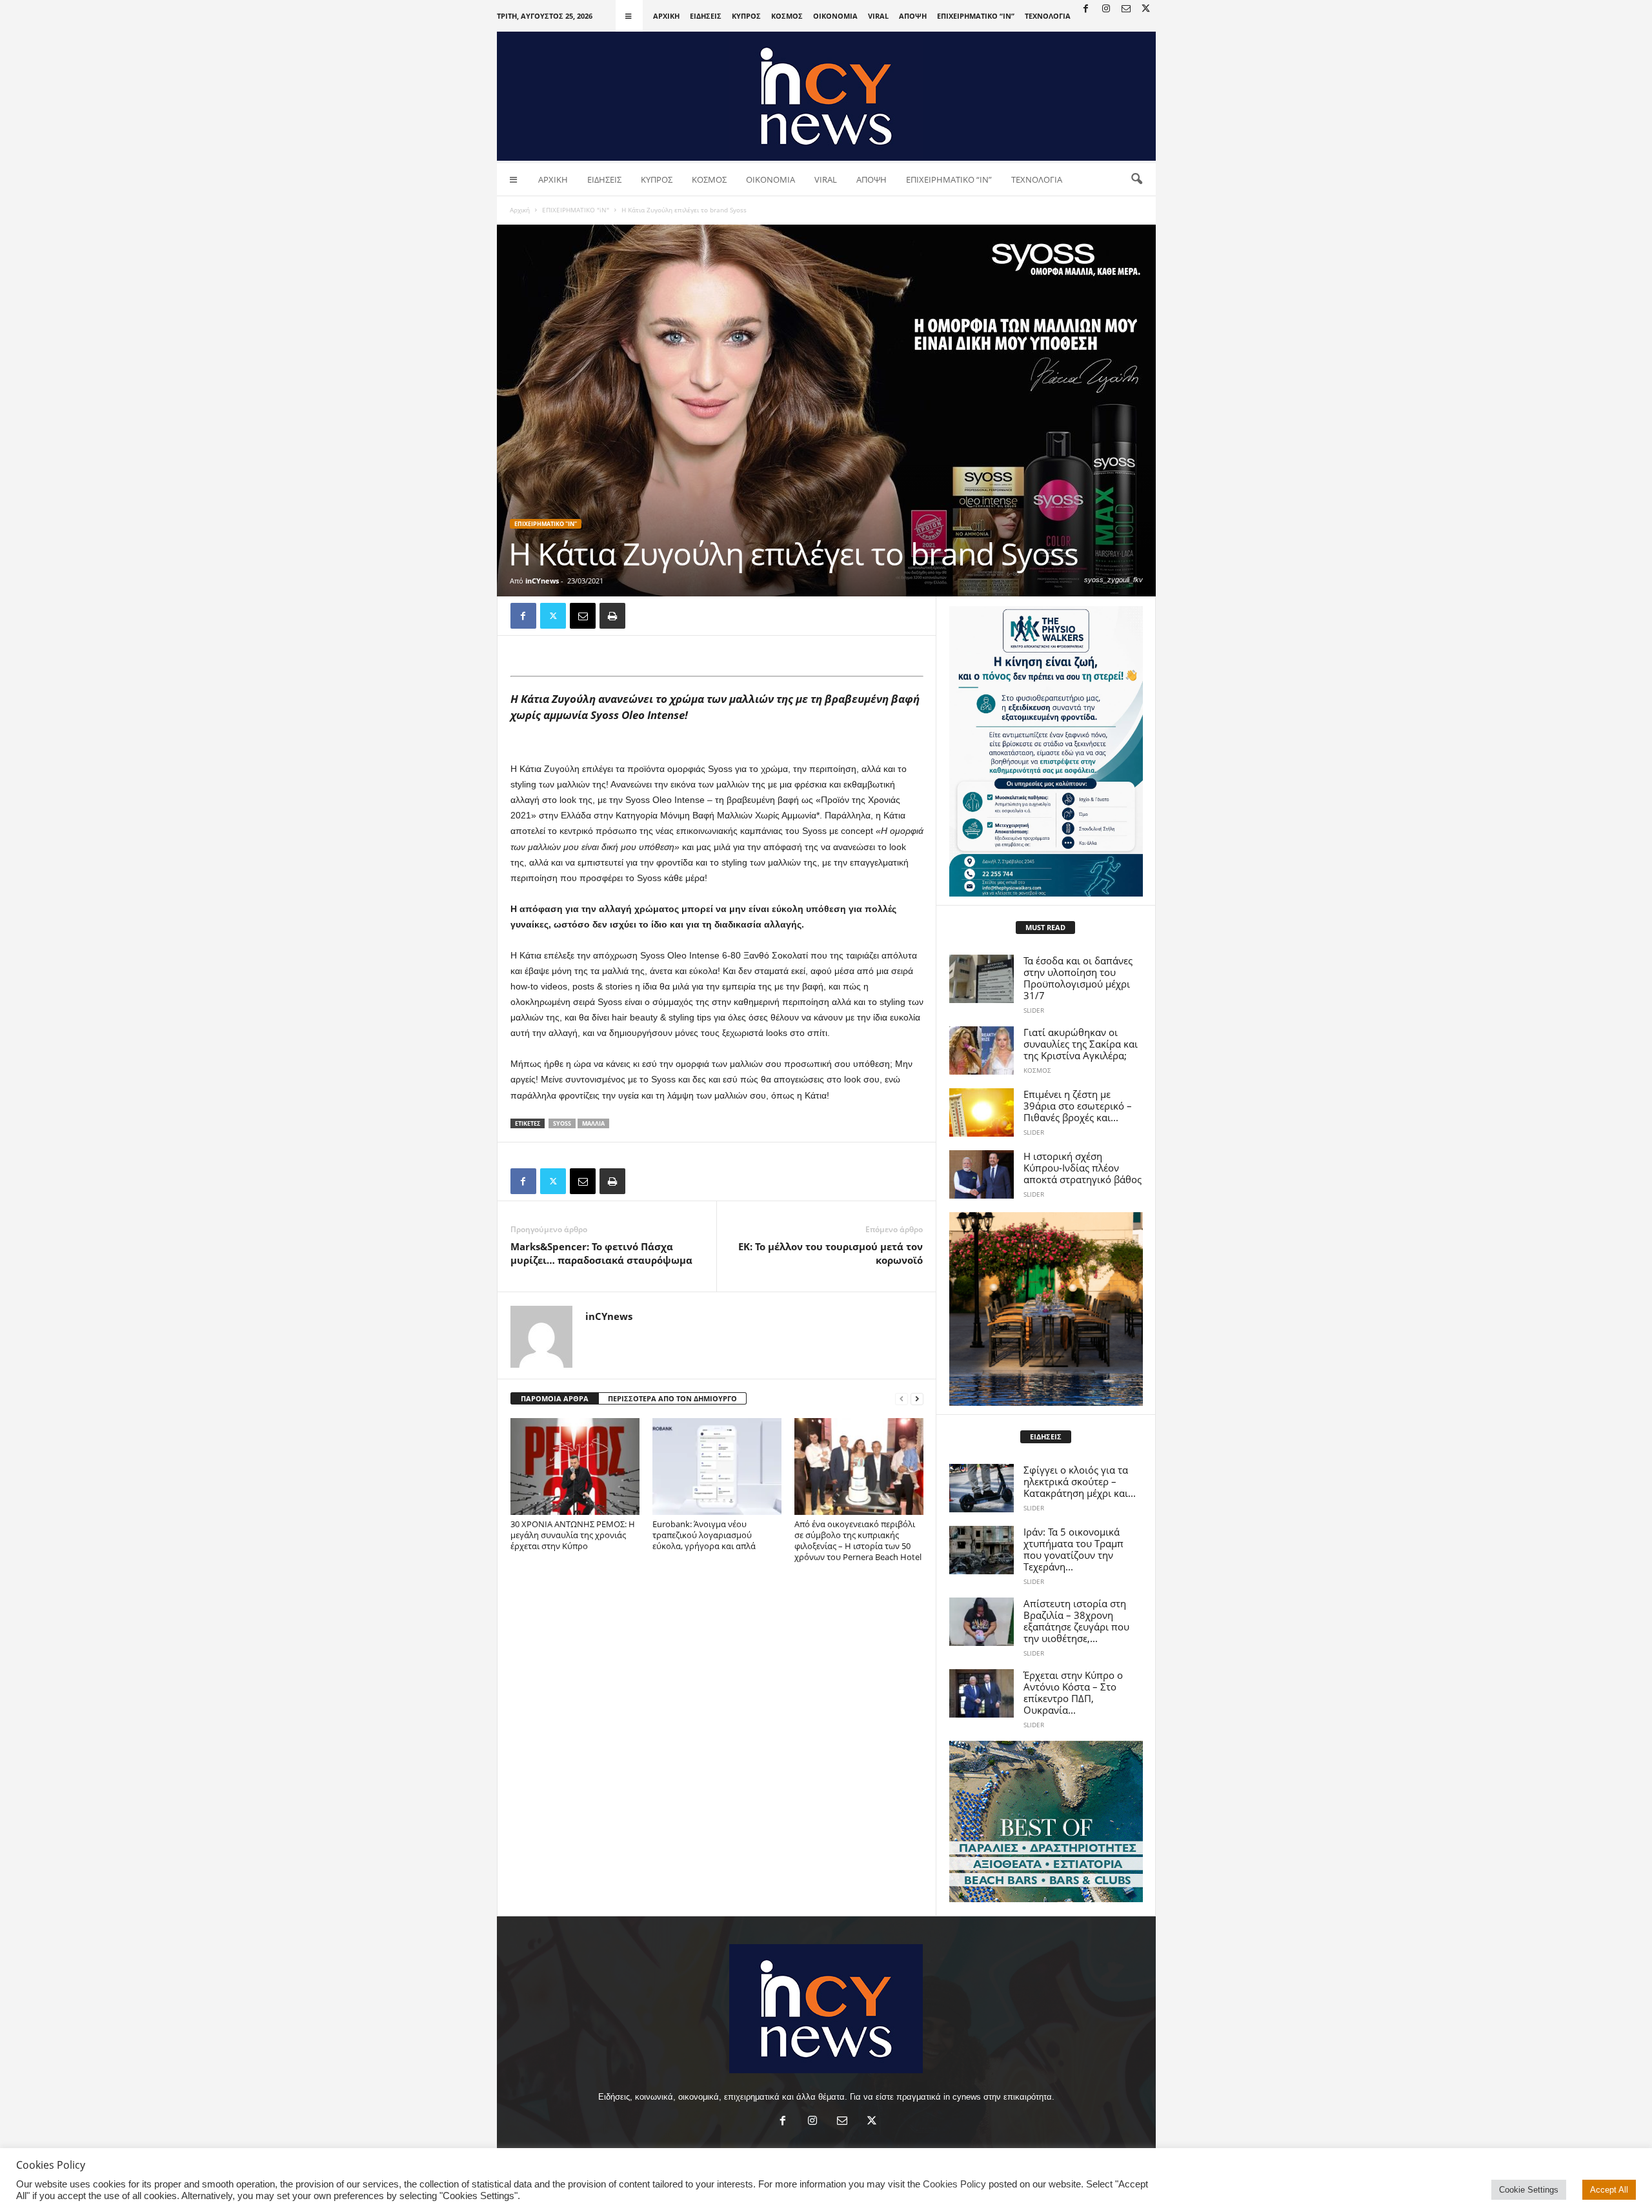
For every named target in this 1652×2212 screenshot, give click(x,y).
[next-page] (917, 1399)
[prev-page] (902, 1399)
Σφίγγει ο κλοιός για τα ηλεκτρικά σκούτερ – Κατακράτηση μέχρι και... (1080, 1481)
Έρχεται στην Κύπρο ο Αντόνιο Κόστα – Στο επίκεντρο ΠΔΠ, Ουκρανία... (1073, 1692)
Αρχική (520, 210)
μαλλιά (593, 1123)
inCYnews (542, 581)
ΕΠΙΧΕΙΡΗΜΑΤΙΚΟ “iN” (976, 16)
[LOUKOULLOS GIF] (1046, 1309)
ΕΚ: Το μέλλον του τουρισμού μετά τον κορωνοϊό (831, 1253)
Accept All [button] (1609, 2190)
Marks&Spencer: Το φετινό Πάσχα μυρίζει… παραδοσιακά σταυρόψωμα (601, 1253)
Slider (1034, 1010)
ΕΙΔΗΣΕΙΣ (706, 16)
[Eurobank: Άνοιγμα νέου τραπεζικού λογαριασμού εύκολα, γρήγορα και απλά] (717, 1466)
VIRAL (878, 16)
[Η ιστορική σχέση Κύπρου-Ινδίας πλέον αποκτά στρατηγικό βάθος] (982, 1174)
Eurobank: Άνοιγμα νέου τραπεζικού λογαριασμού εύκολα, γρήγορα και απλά (704, 1535)
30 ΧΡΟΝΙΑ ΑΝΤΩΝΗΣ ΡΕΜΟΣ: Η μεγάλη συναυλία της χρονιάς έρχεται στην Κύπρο (573, 1535)
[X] (1146, 9)
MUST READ (1045, 927)
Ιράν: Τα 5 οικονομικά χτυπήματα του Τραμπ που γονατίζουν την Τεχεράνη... (1073, 1549)
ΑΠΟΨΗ (913, 16)
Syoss (562, 1123)
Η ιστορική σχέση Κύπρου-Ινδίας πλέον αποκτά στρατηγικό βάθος (1083, 1168)
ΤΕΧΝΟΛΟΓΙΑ (1048, 16)
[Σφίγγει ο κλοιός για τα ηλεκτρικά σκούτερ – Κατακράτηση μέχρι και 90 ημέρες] (982, 1488)
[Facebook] (1086, 9)
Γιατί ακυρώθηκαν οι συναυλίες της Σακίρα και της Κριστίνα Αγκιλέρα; (1081, 1044)
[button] (1136, 179)
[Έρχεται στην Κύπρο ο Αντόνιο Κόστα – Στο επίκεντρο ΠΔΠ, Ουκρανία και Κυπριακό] (982, 1693)
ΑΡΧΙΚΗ (666, 16)
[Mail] (1126, 9)
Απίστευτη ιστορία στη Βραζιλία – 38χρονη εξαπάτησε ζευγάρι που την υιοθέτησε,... (1076, 1621)
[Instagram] (1106, 9)
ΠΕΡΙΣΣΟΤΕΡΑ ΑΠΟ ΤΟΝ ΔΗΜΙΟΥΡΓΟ (672, 1398)
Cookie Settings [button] (1529, 2190)
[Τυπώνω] (612, 616)
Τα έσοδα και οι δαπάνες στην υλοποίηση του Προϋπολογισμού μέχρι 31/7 (1078, 978)
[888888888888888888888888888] (1046, 751)
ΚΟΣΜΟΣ (787, 16)
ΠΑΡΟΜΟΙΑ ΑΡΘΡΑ (555, 1398)
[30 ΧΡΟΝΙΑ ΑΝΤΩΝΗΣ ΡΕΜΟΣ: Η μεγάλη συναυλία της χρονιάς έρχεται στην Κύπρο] (575, 1466)
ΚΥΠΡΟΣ (746, 16)
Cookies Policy (954, 2184)
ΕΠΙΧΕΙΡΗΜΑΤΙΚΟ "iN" (576, 210)
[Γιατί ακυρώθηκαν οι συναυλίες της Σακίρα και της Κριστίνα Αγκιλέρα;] (982, 1050)
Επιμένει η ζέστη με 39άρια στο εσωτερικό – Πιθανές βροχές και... (1078, 1106)
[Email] (583, 616)
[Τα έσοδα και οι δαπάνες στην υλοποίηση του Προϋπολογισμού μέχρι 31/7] (982, 979)
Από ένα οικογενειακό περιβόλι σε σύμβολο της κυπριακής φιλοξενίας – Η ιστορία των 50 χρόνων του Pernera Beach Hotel (858, 1540)
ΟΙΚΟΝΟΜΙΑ (835, 16)
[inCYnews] (826, 96)
